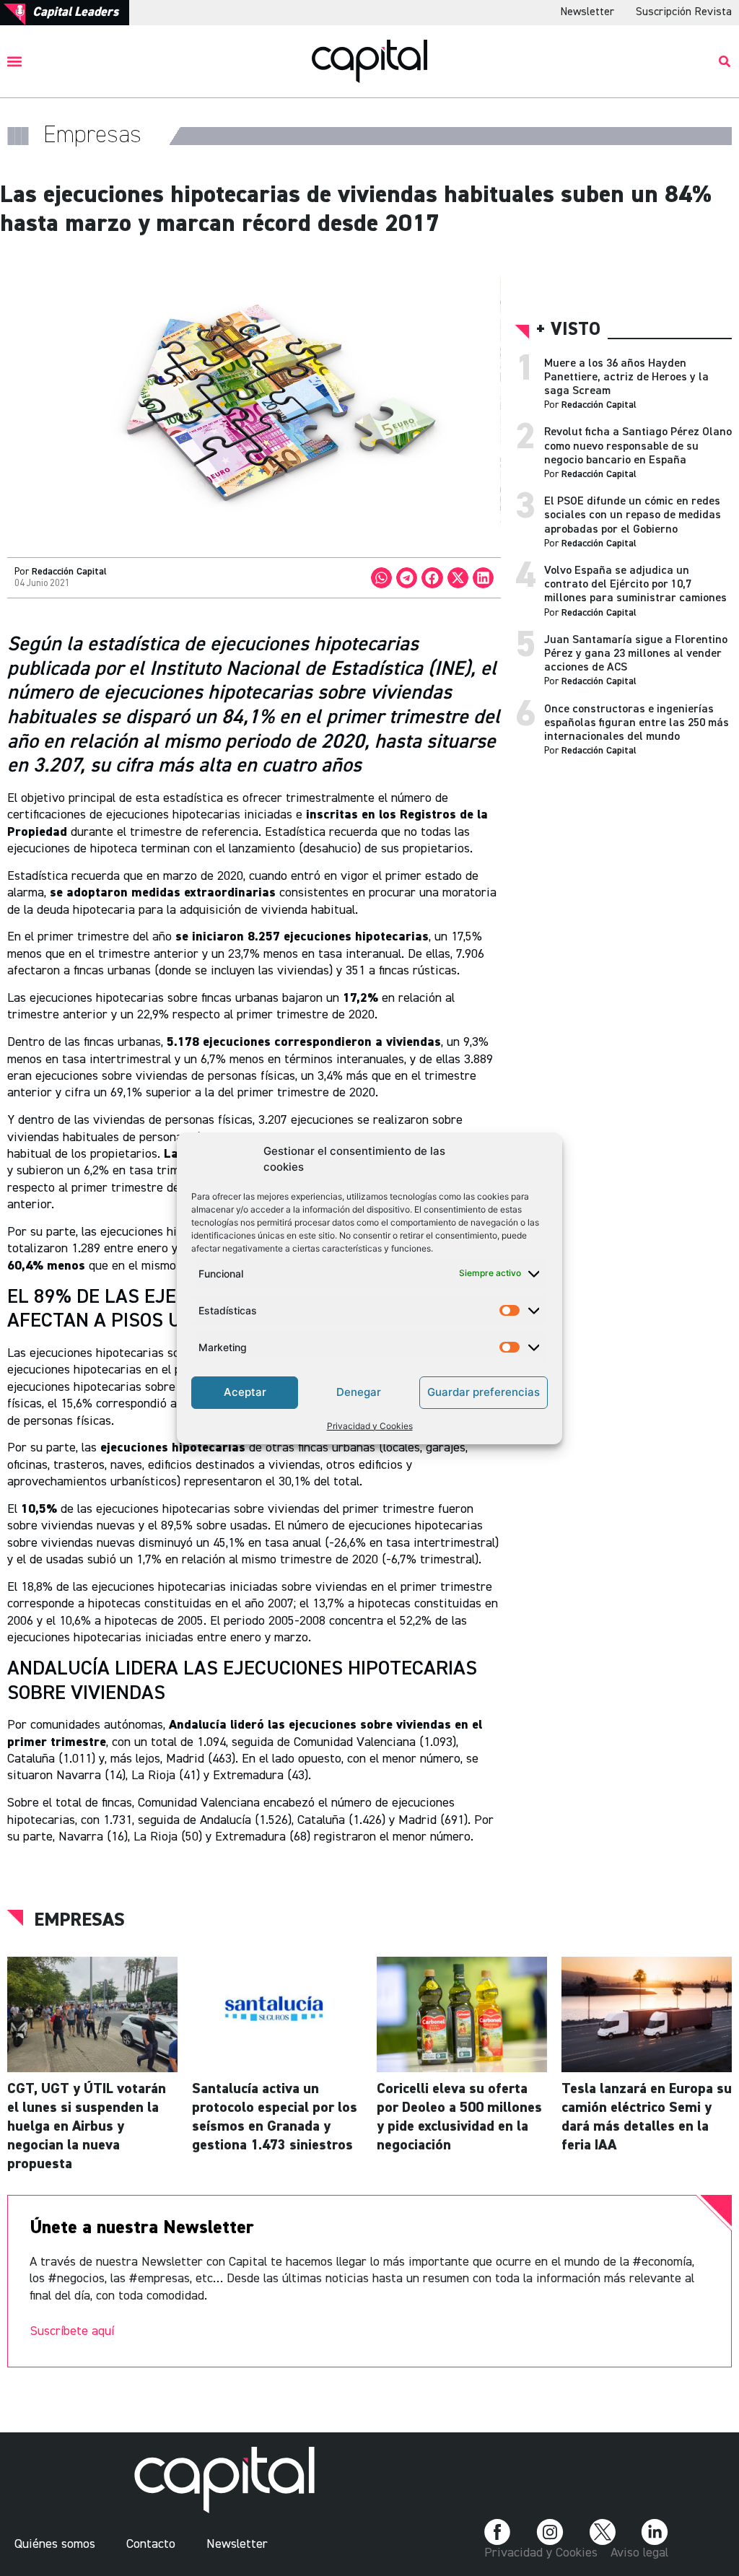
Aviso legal (639, 2553)
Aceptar (245, 1392)
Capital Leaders (75, 12)
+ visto (568, 330)
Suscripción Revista (684, 12)
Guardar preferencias (484, 1392)
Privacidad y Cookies (370, 1426)
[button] (15, 61)
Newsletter (587, 12)
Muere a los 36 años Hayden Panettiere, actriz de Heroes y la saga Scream (626, 377)
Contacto (151, 2544)
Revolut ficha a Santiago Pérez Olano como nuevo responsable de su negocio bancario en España (638, 446)
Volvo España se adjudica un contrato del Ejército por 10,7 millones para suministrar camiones (635, 585)
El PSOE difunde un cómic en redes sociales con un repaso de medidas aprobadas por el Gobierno (633, 515)
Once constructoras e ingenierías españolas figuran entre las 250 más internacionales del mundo (637, 723)
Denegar (359, 1392)
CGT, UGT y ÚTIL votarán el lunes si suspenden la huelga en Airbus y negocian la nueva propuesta (87, 2126)
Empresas (79, 1921)
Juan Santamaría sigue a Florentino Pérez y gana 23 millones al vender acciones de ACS (636, 654)
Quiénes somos (55, 2544)
